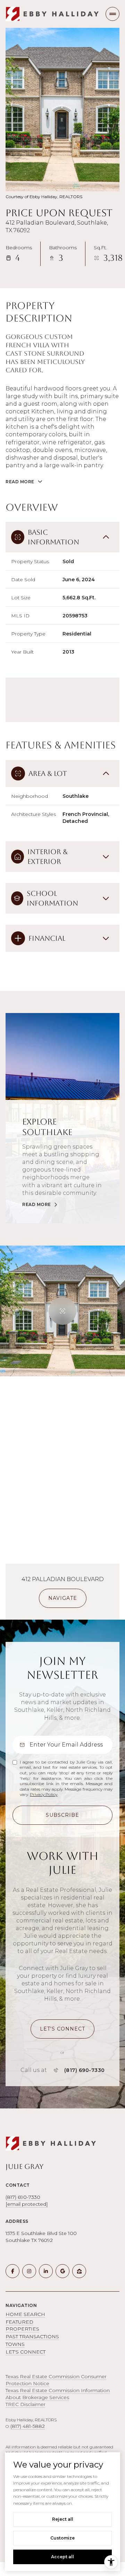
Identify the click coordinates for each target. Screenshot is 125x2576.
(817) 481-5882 (28, 2426)
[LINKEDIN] (46, 2271)
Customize (62, 2538)
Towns (15, 2344)
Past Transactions (32, 2336)
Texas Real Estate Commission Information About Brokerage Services (58, 2394)
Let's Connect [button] (26, 2352)
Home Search (25, 2314)
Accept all (62, 2557)
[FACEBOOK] (12, 2271)
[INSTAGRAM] (29, 2271)
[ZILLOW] (79, 2271)
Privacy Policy (44, 1794)
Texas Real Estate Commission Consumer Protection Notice (56, 2380)
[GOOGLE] (62, 2271)
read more (37, 1205)
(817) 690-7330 (85, 2070)
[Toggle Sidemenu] (112, 14)
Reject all (63, 2519)
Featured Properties (22, 2325)
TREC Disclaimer (26, 2404)
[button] (62, 2029)
